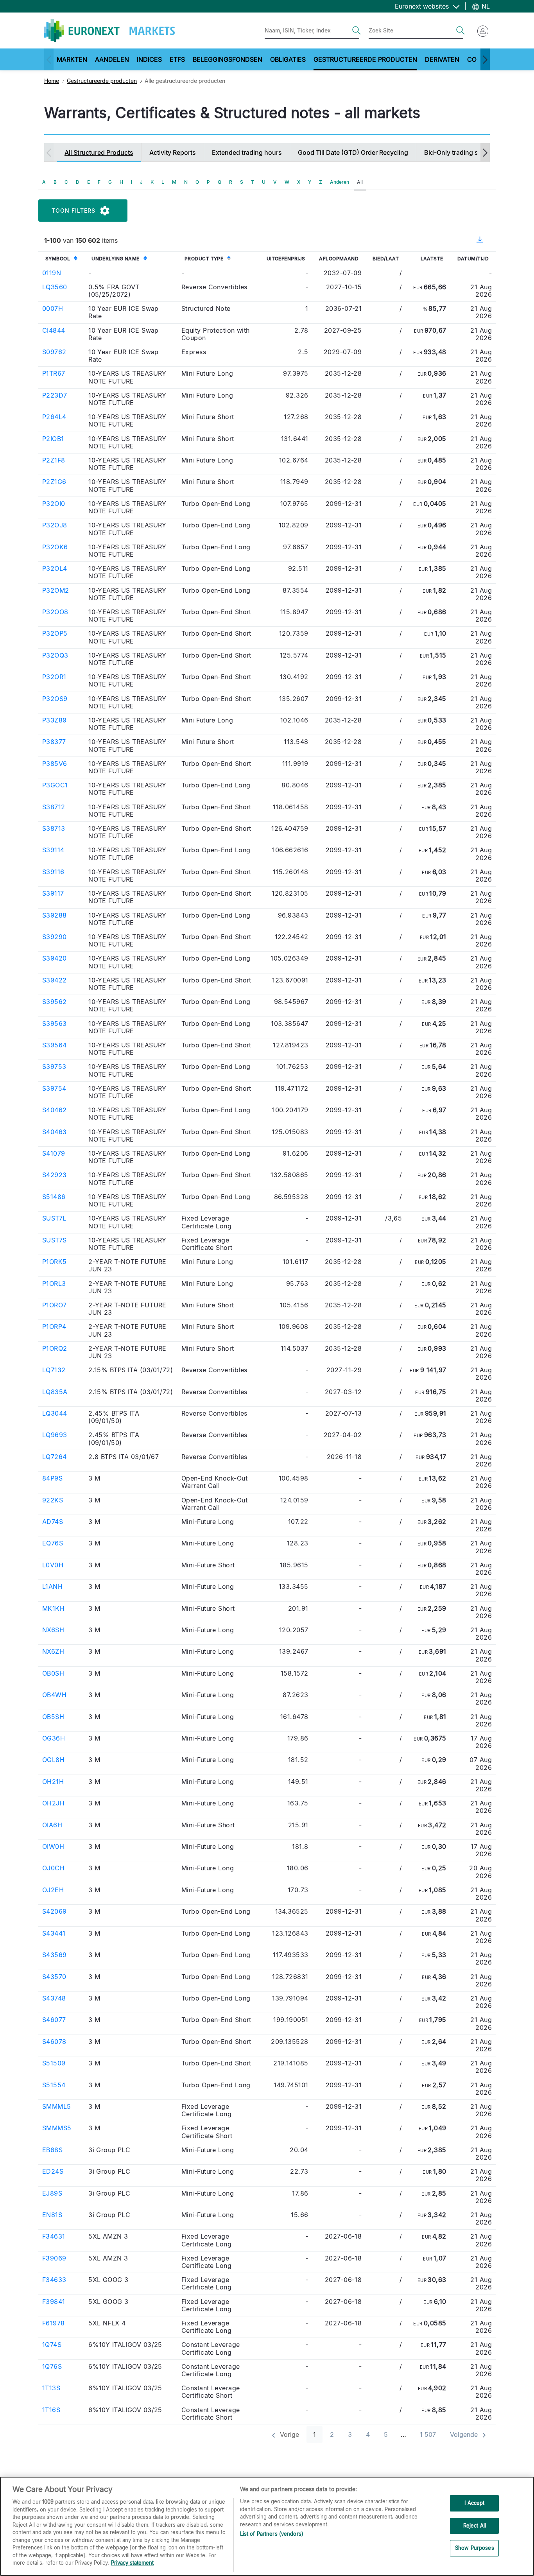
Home (52, 81)
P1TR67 (54, 373)
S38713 (54, 828)
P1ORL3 (54, 1284)
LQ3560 (55, 287)
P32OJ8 (55, 525)
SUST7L (54, 1218)
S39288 (55, 915)
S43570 (54, 1977)
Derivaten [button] (442, 59)
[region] (267, 2526)
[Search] (357, 30)
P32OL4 (55, 568)
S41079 (54, 1153)
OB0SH (53, 1673)
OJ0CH (53, 1868)
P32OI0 (54, 504)
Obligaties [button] (288, 59)
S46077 (54, 2020)
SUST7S (55, 1240)
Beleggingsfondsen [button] (228, 59)
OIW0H (53, 1846)
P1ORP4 (54, 1327)
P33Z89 (55, 720)
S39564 (55, 1045)
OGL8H (53, 1760)
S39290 (55, 937)
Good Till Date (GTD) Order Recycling (353, 152)
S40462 (55, 1110)
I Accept (474, 2503)
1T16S (51, 2410)
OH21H (53, 1782)
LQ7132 (54, 1370)
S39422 (55, 980)
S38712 (54, 807)
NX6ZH (53, 1651)
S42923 (55, 1175)
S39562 (55, 1002)
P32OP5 (55, 633)
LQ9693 (55, 1435)
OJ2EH (53, 1890)
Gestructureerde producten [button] (365, 59)
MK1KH (53, 1608)
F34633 (54, 2280)
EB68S (52, 2150)
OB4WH (54, 1695)
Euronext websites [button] (423, 6)
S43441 (54, 1933)
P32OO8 (55, 612)
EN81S (52, 2215)
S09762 (54, 352)
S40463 (55, 1132)
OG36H (54, 1738)
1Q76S (52, 2366)
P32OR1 (54, 677)
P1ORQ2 (55, 1348)
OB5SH (53, 1717)
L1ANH (52, 1586)
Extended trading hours (247, 152)
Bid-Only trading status (459, 152)
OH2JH (53, 1803)
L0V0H (53, 1565)
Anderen (340, 182)
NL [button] (485, 6)
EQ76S (53, 1543)
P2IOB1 (53, 439)
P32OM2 (56, 590)
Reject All (475, 2526)
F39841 (54, 2302)
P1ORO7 (55, 1305)
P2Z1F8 (54, 460)
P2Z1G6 (54, 482)
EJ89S (52, 2193)
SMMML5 (57, 2106)
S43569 (55, 1955)
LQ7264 (55, 1457)
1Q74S (52, 2345)
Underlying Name (116, 259)
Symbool (58, 259)
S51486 (54, 1197)
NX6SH (53, 1630)
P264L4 (54, 417)
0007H (53, 308)
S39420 (55, 958)
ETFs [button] (177, 59)
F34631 (54, 2236)
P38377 (54, 742)
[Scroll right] (485, 59)
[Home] (109, 30)
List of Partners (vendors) (272, 2534)
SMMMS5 (57, 2128)
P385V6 (55, 764)
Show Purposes (475, 2548)
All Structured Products (99, 152)
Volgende (465, 2434)
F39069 (54, 2258)
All (360, 182)
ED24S (53, 2171)
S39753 (54, 1067)
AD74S (53, 1522)
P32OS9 (55, 699)
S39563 (55, 1024)
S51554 (54, 2085)
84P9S (52, 1478)
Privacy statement (132, 2563)
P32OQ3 (55, 655)
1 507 (428, 2434)
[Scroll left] (49, 59)
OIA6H (52, 1825)
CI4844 (54, 330)
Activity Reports (173, 152)
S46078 (54, 2042)
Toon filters (73, 211)
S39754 (54, 1088)
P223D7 (55, 395)
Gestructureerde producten (102, 81)
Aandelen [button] (112, 59)
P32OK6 (55, 547)
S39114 (53, 850)
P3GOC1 (55, 785)
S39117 (53, 893)
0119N (52, 273)
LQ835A (55, 1392)
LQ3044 (55, 1413)
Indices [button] (149, 59)
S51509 (54, 2063)
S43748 (54, 1998)
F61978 (54, 2323)
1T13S (51, 2388)
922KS (53, 1500)
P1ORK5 (55, 1262)
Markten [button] (72, 59)
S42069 (55, 1911)
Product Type (204, 259)
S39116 (53, 872)
